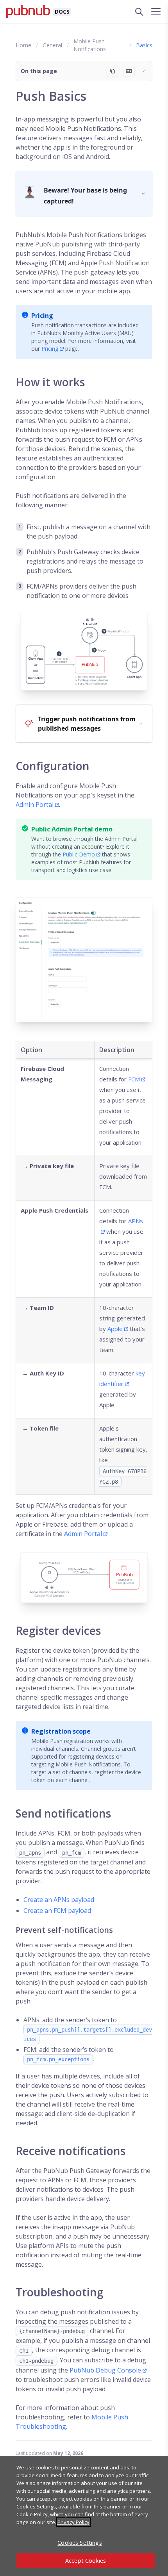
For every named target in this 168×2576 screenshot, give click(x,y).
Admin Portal (35, 805)
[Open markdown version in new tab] (129, 71)
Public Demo (79, 854)
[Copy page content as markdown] (113, 71)
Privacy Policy (73, 2522)
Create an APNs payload (59, 1900)
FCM (134, 1079)
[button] (84, 71)
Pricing (50, 349)
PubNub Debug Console (105, 2370)
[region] (84, 2516)
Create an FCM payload (57, 1911)
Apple (115, 1329)
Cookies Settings (80, 2543)
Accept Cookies (86, 2561)
